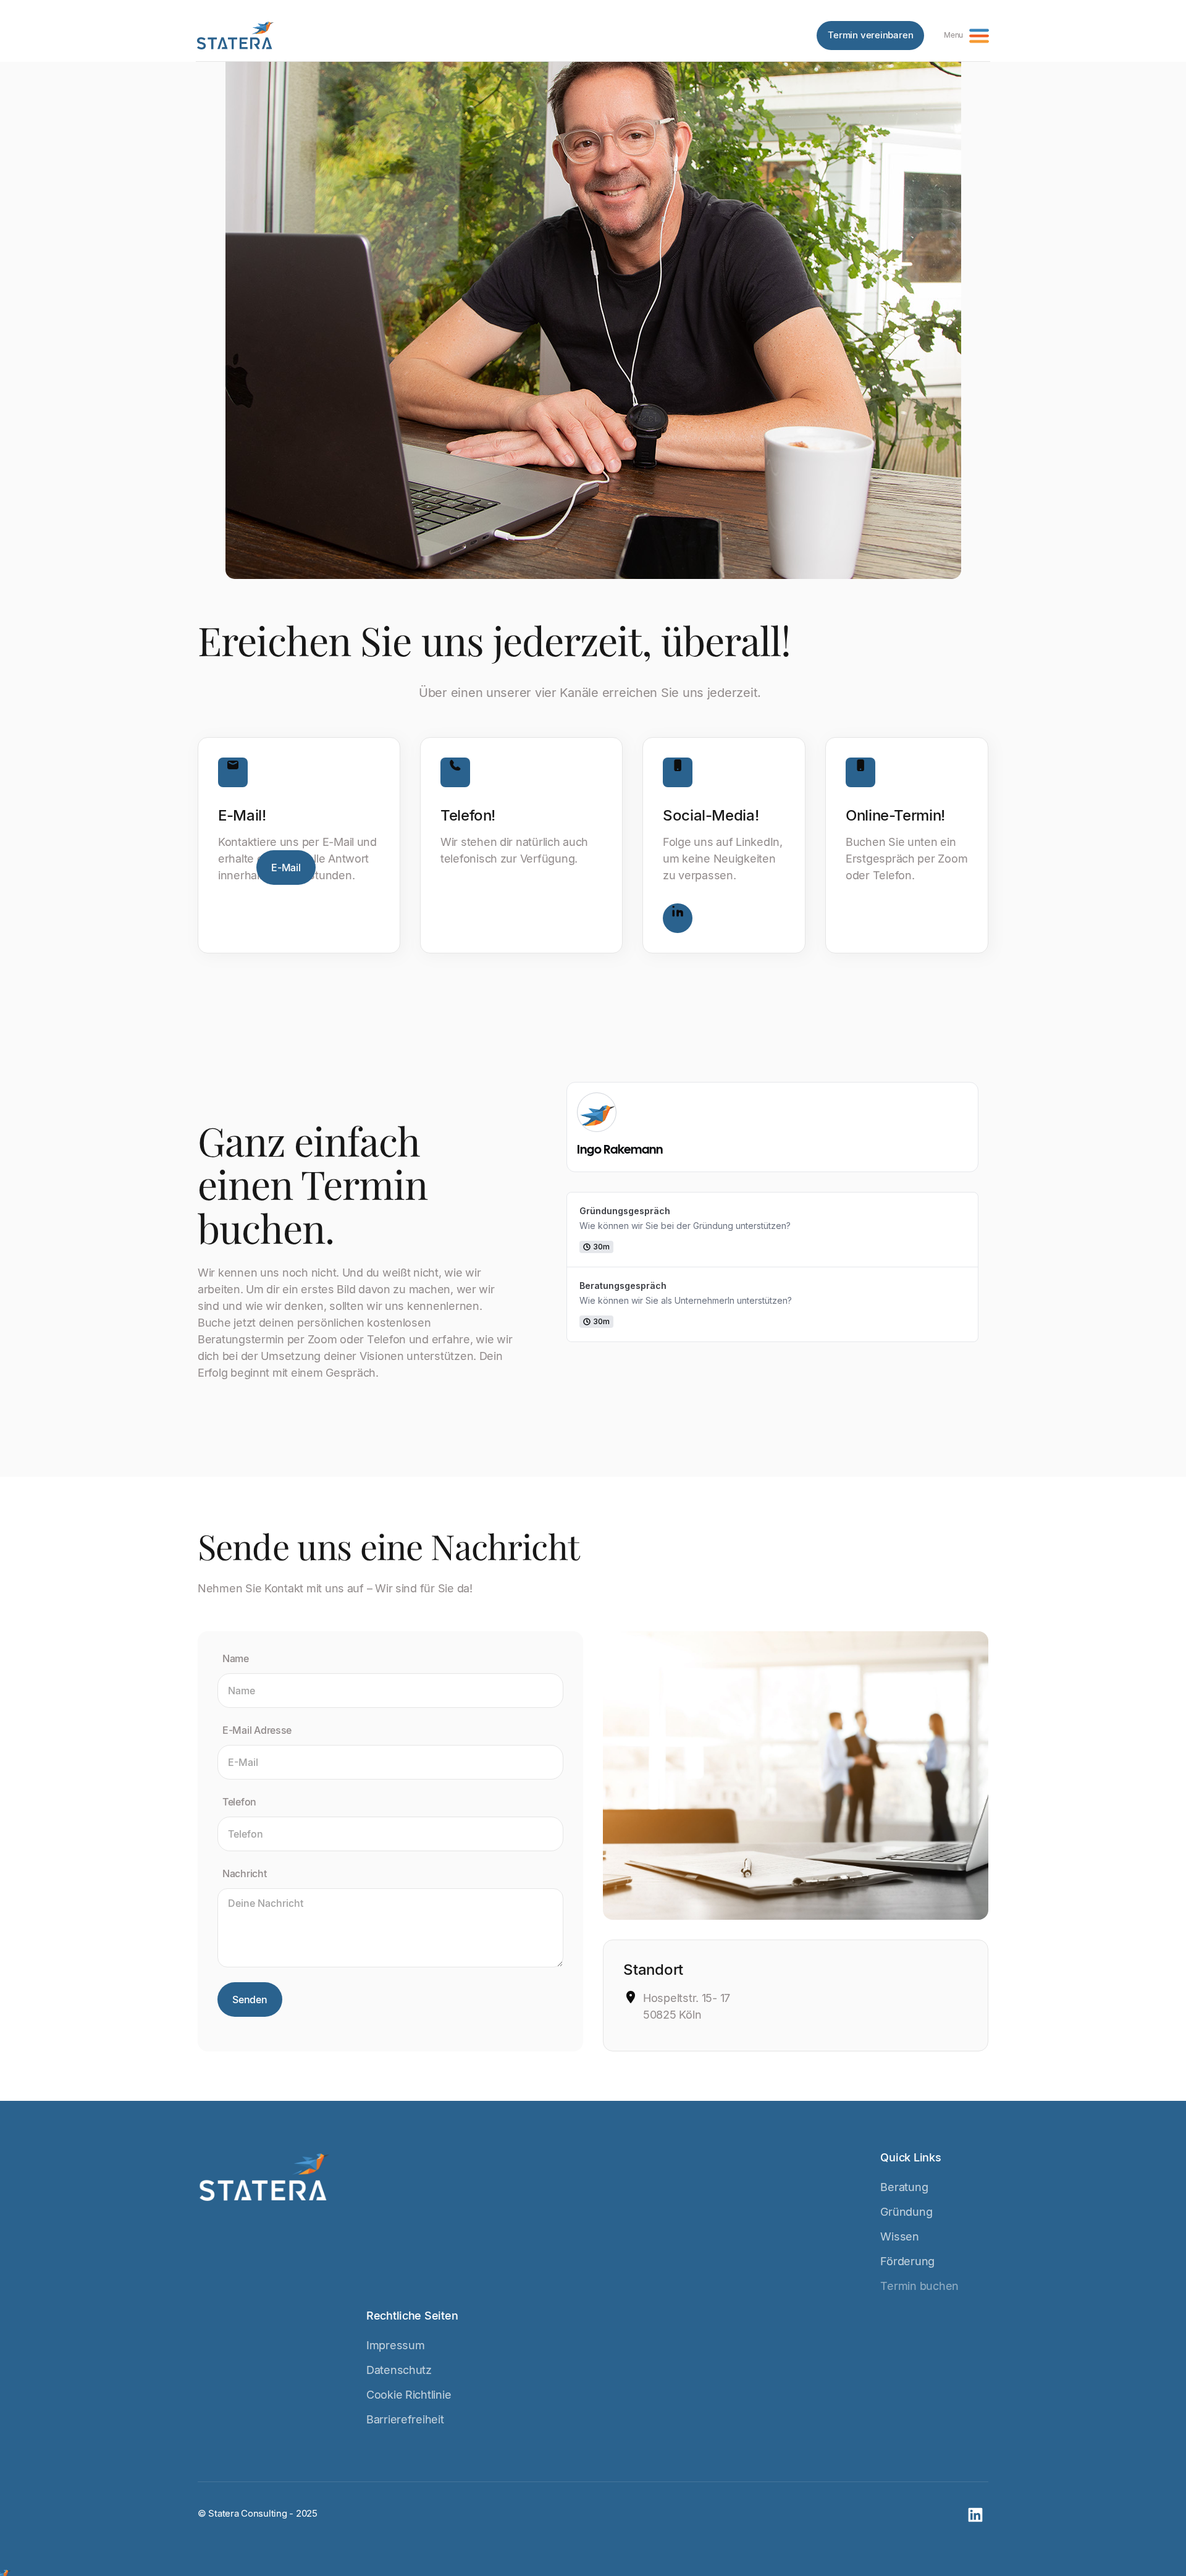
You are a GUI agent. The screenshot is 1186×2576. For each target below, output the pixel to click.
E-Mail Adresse (257, 1730)
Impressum (396, 2345)
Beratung (904, 2187)
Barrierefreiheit (405, 2419)
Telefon (239, 1802)
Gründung (906, 2212)
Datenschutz (399, 2370)
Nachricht (245, 1873)
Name (236, 1658)
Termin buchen (919, 2286)
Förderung (907, 2261)
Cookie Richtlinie (409, 2395)
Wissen (899, 2236)
